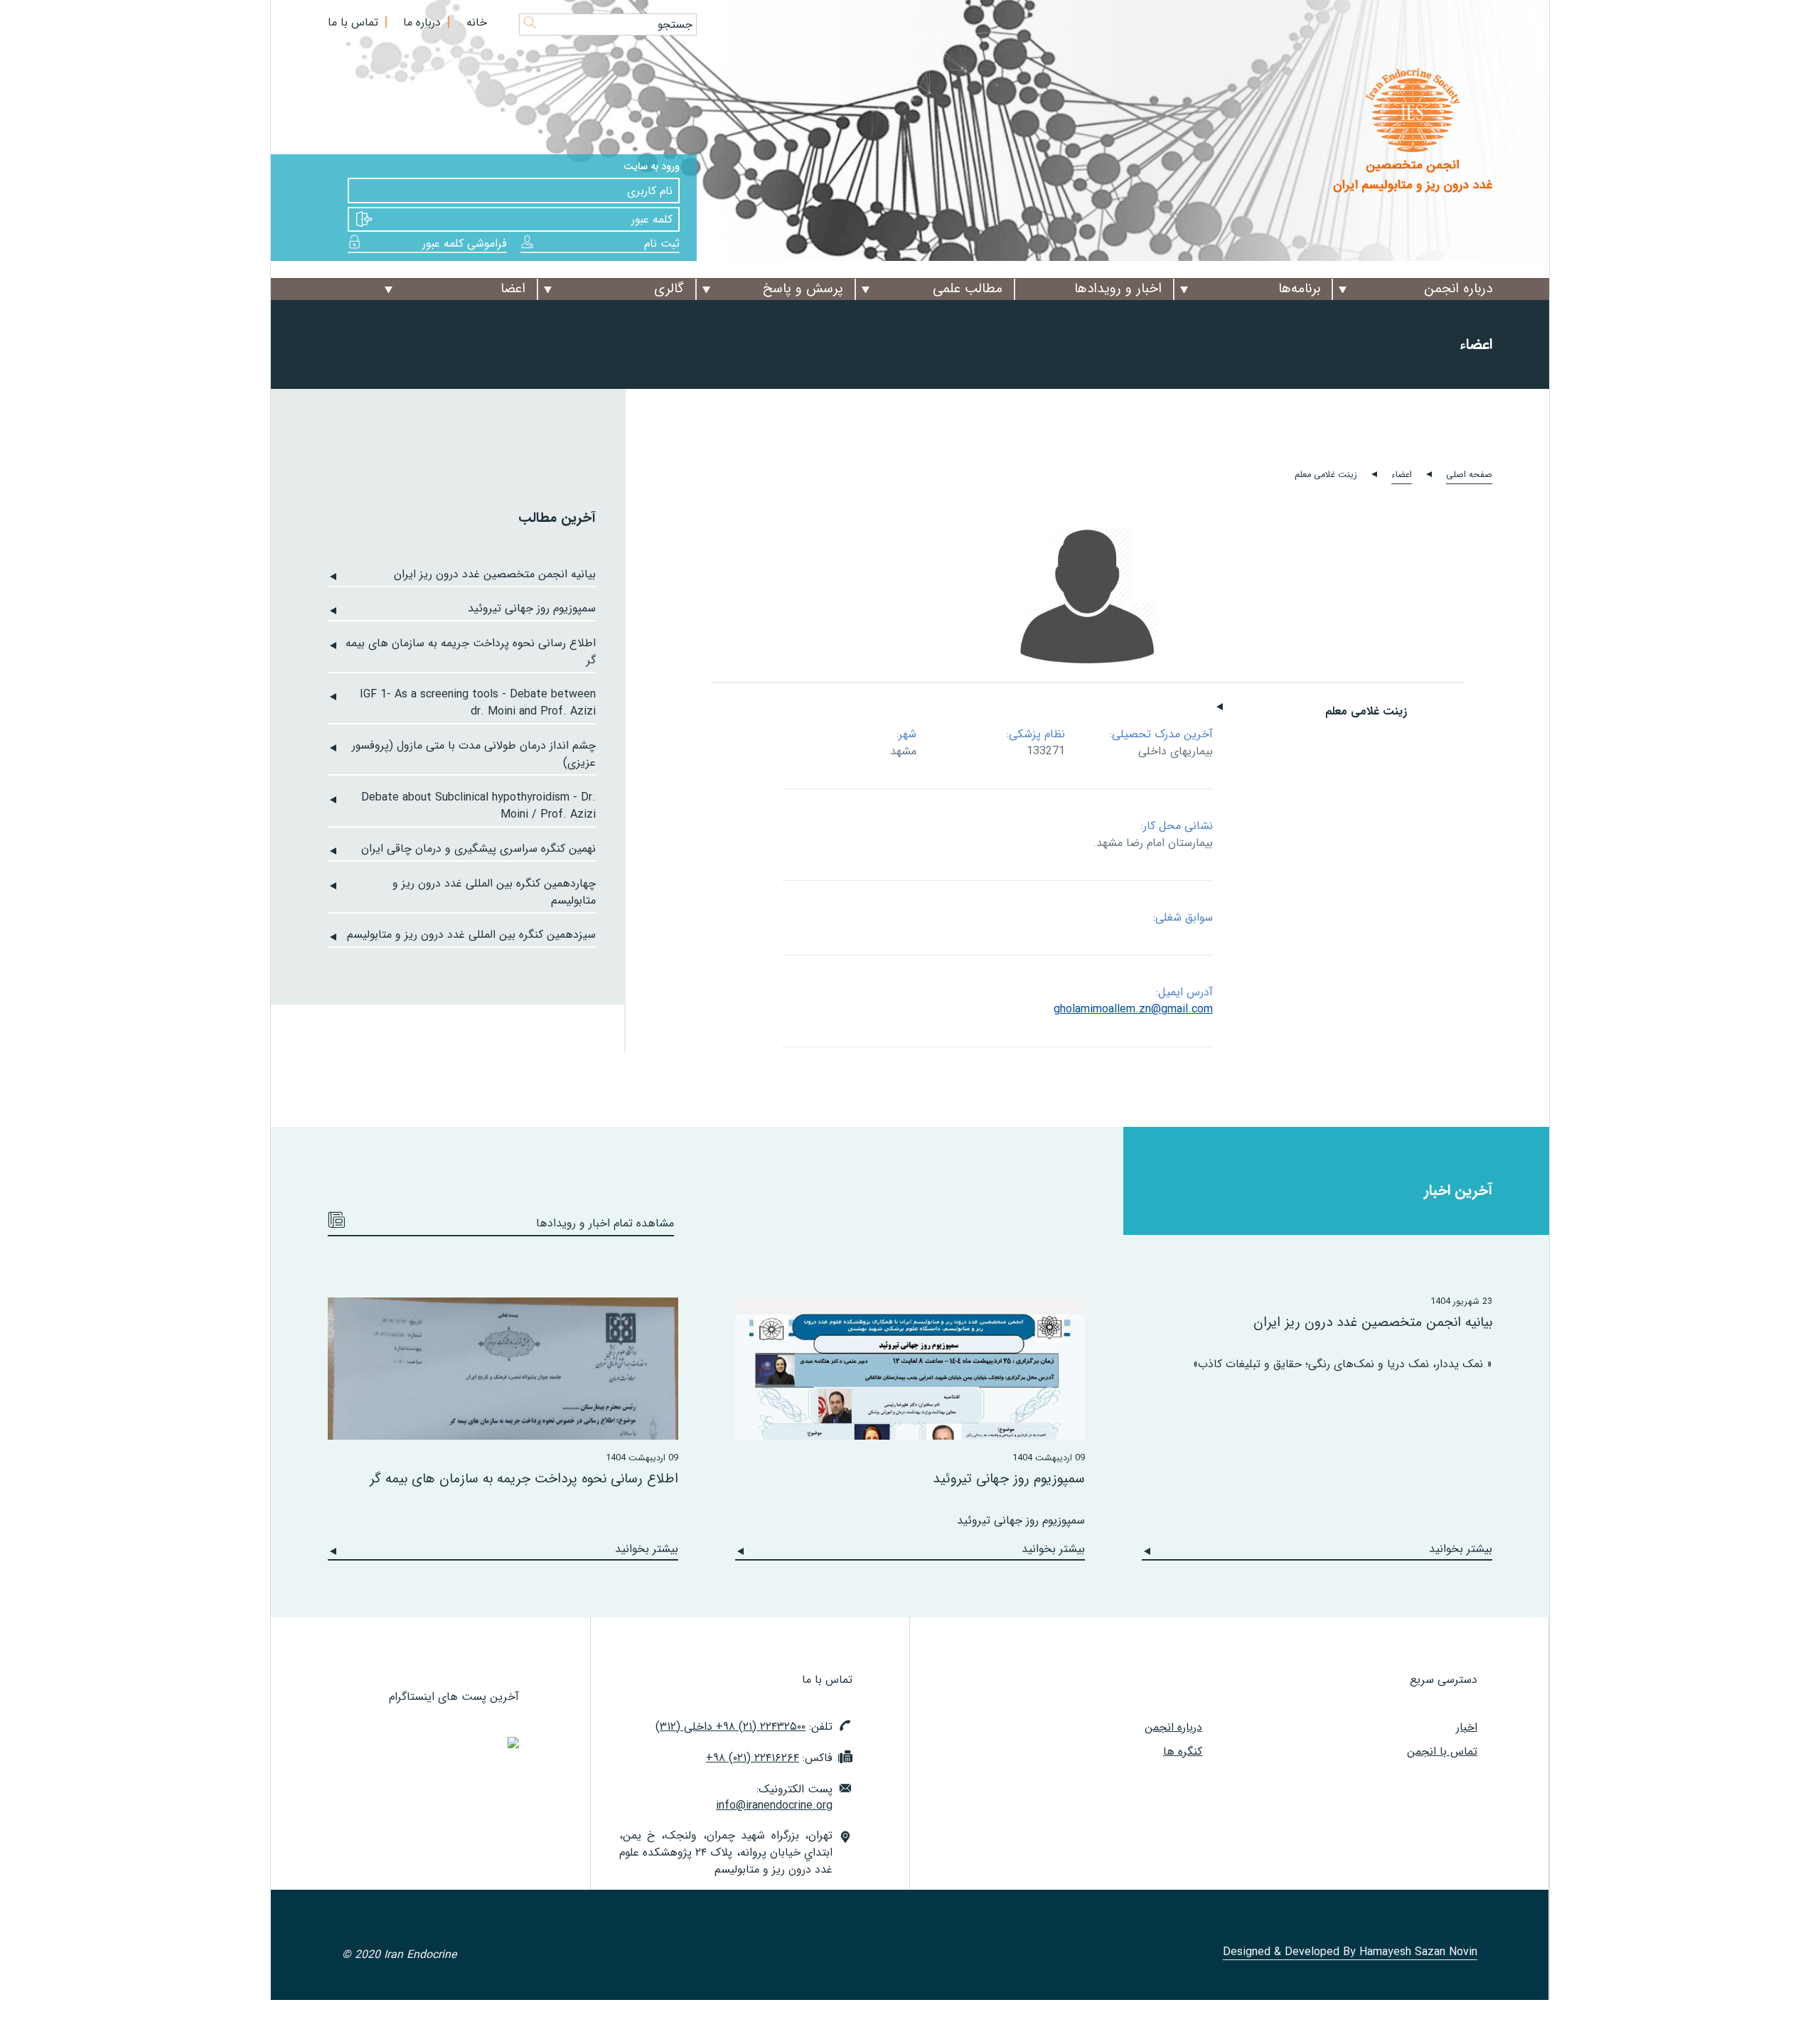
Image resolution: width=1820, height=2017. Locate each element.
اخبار (1467, 1727)
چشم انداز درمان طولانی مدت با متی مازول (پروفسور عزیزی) (474, 754)
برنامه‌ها (1299, 289)
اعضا (513, 289)
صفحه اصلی (1469, 475)
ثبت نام (662, 244)
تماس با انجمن (1442, 1751)
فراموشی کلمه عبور (465, 244)
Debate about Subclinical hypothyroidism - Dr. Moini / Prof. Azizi (478, 806)
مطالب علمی (968, 289)
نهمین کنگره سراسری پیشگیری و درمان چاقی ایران (478, 849)
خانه (477, 22)
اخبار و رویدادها (1118, 289)
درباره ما (422, 22)
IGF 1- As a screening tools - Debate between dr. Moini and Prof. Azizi (478, 703)
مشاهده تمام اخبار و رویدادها (605, 1223)
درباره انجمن (1458, 289)
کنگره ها (1183, 1751)
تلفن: (744, 1727)
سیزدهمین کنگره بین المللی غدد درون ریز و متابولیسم (471, 935)
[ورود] (365, 219)
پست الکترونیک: (774, 1798)
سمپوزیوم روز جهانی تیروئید (532, 609)
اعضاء (1402, 475)
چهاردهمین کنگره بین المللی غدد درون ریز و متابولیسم (494, 892)
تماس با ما (353, 22)
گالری (669, 289)
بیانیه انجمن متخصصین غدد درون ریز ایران (495, 574)
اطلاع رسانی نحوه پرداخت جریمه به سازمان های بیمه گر (471, 652)
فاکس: (769, 1758)
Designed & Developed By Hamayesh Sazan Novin (1350, 1953)
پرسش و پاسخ (803, 289)
